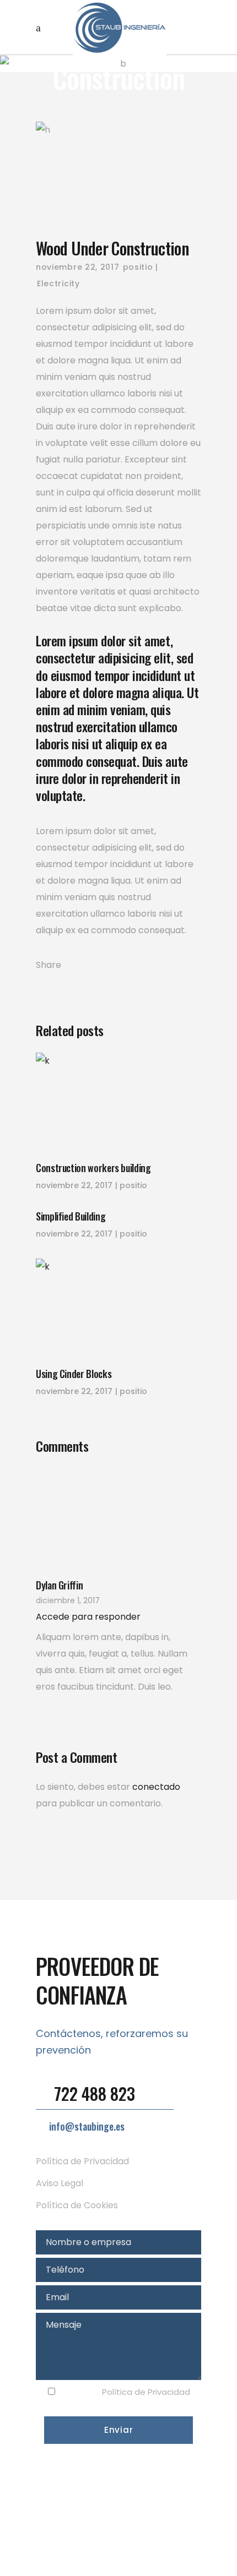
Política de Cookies (77, 2205)
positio (138, 267)
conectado (156, 1787)
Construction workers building (93, 1168)
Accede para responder (88, 1617)
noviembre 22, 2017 (78, 267)
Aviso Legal (60, 2183)
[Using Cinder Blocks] (118, 1307)
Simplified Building (71, 1216)
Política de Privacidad (82, 2161)
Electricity (58, 284)
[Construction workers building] (118, 1101)
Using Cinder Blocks (74, 1374)
